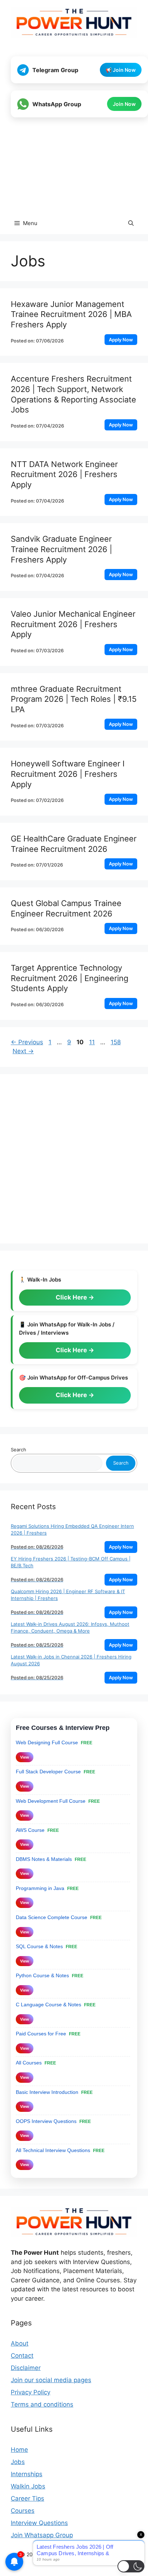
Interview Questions (39, 2523)
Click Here (72, 1297)
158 (116, 1042)
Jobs (18, 2462)
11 (93, 1042)
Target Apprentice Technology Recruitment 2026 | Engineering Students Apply (70, 978)
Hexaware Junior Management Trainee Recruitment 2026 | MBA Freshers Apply (71, 314)
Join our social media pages (51, 2380)
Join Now (124, 104)
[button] (131, 223)
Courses (23, 2511)
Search (18, 1450)
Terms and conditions (42, 2404)
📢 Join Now (121, 70)
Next (23, 1051)
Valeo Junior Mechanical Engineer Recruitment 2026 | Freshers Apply (73, 624)
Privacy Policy (31, 2392)
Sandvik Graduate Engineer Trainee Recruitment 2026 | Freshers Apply (61, 549)
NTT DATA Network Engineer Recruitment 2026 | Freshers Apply (64, 474)
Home (19, 2450)
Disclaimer (26, 2368)
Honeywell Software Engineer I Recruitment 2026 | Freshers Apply (68, 774)
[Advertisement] (74, 166)
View (25, 1757)
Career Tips (27, 2498)
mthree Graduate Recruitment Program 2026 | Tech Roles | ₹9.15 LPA (74, 699)
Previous (27, 1042)
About (20, 2343)
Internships (27, 2474)
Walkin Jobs (28, 2486)
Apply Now (121, 340)
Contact (22, 2356)
